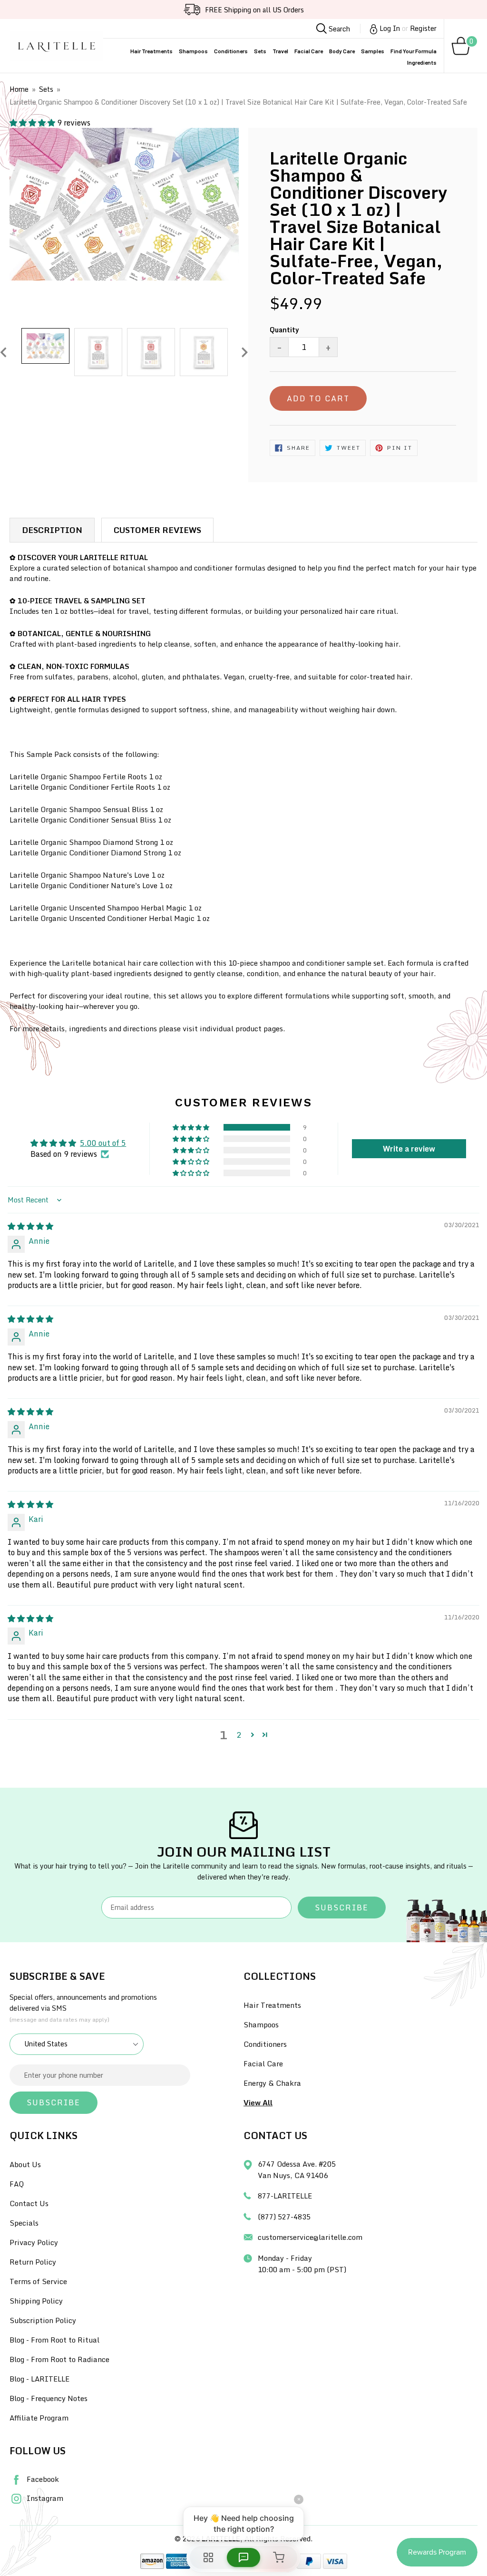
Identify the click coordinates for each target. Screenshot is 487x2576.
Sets (260, 51)
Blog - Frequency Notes (49, 2398)
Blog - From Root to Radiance (59, 2359)
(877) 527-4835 (284, 2217)
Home (19, 89)
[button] (33, 123)
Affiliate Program (39, 2418)
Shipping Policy (36, 2301)
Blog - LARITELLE (39, 2379)
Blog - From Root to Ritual (54, 2340)
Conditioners (231, 51)
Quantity (284, 330)
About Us (25, 2164)
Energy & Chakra (272, 2083)
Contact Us (29, 2203)
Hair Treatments (151, 51)
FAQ (17, 2184)
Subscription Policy (43, 2320)
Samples (373, 51)
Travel (280, 51)
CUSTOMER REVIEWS (157, 530)
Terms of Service (38, 2281)
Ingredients (422, 62)
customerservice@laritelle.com (310, 2237)
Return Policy (33, 2262)
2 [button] (239, 1735)
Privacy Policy (34, 2242)
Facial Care (309, 51)
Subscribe (342, 1908)
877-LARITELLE (285, 2196)
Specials (24, 2223)
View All (258, 2102)
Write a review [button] (409, 1149)
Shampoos (193, 51)
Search (338, 29)
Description (52, 530)
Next (245, 352)
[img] (30, 1226)
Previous (3, 352)
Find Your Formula (414, 51)
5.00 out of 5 (103, 1143)
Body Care (342, 51)
